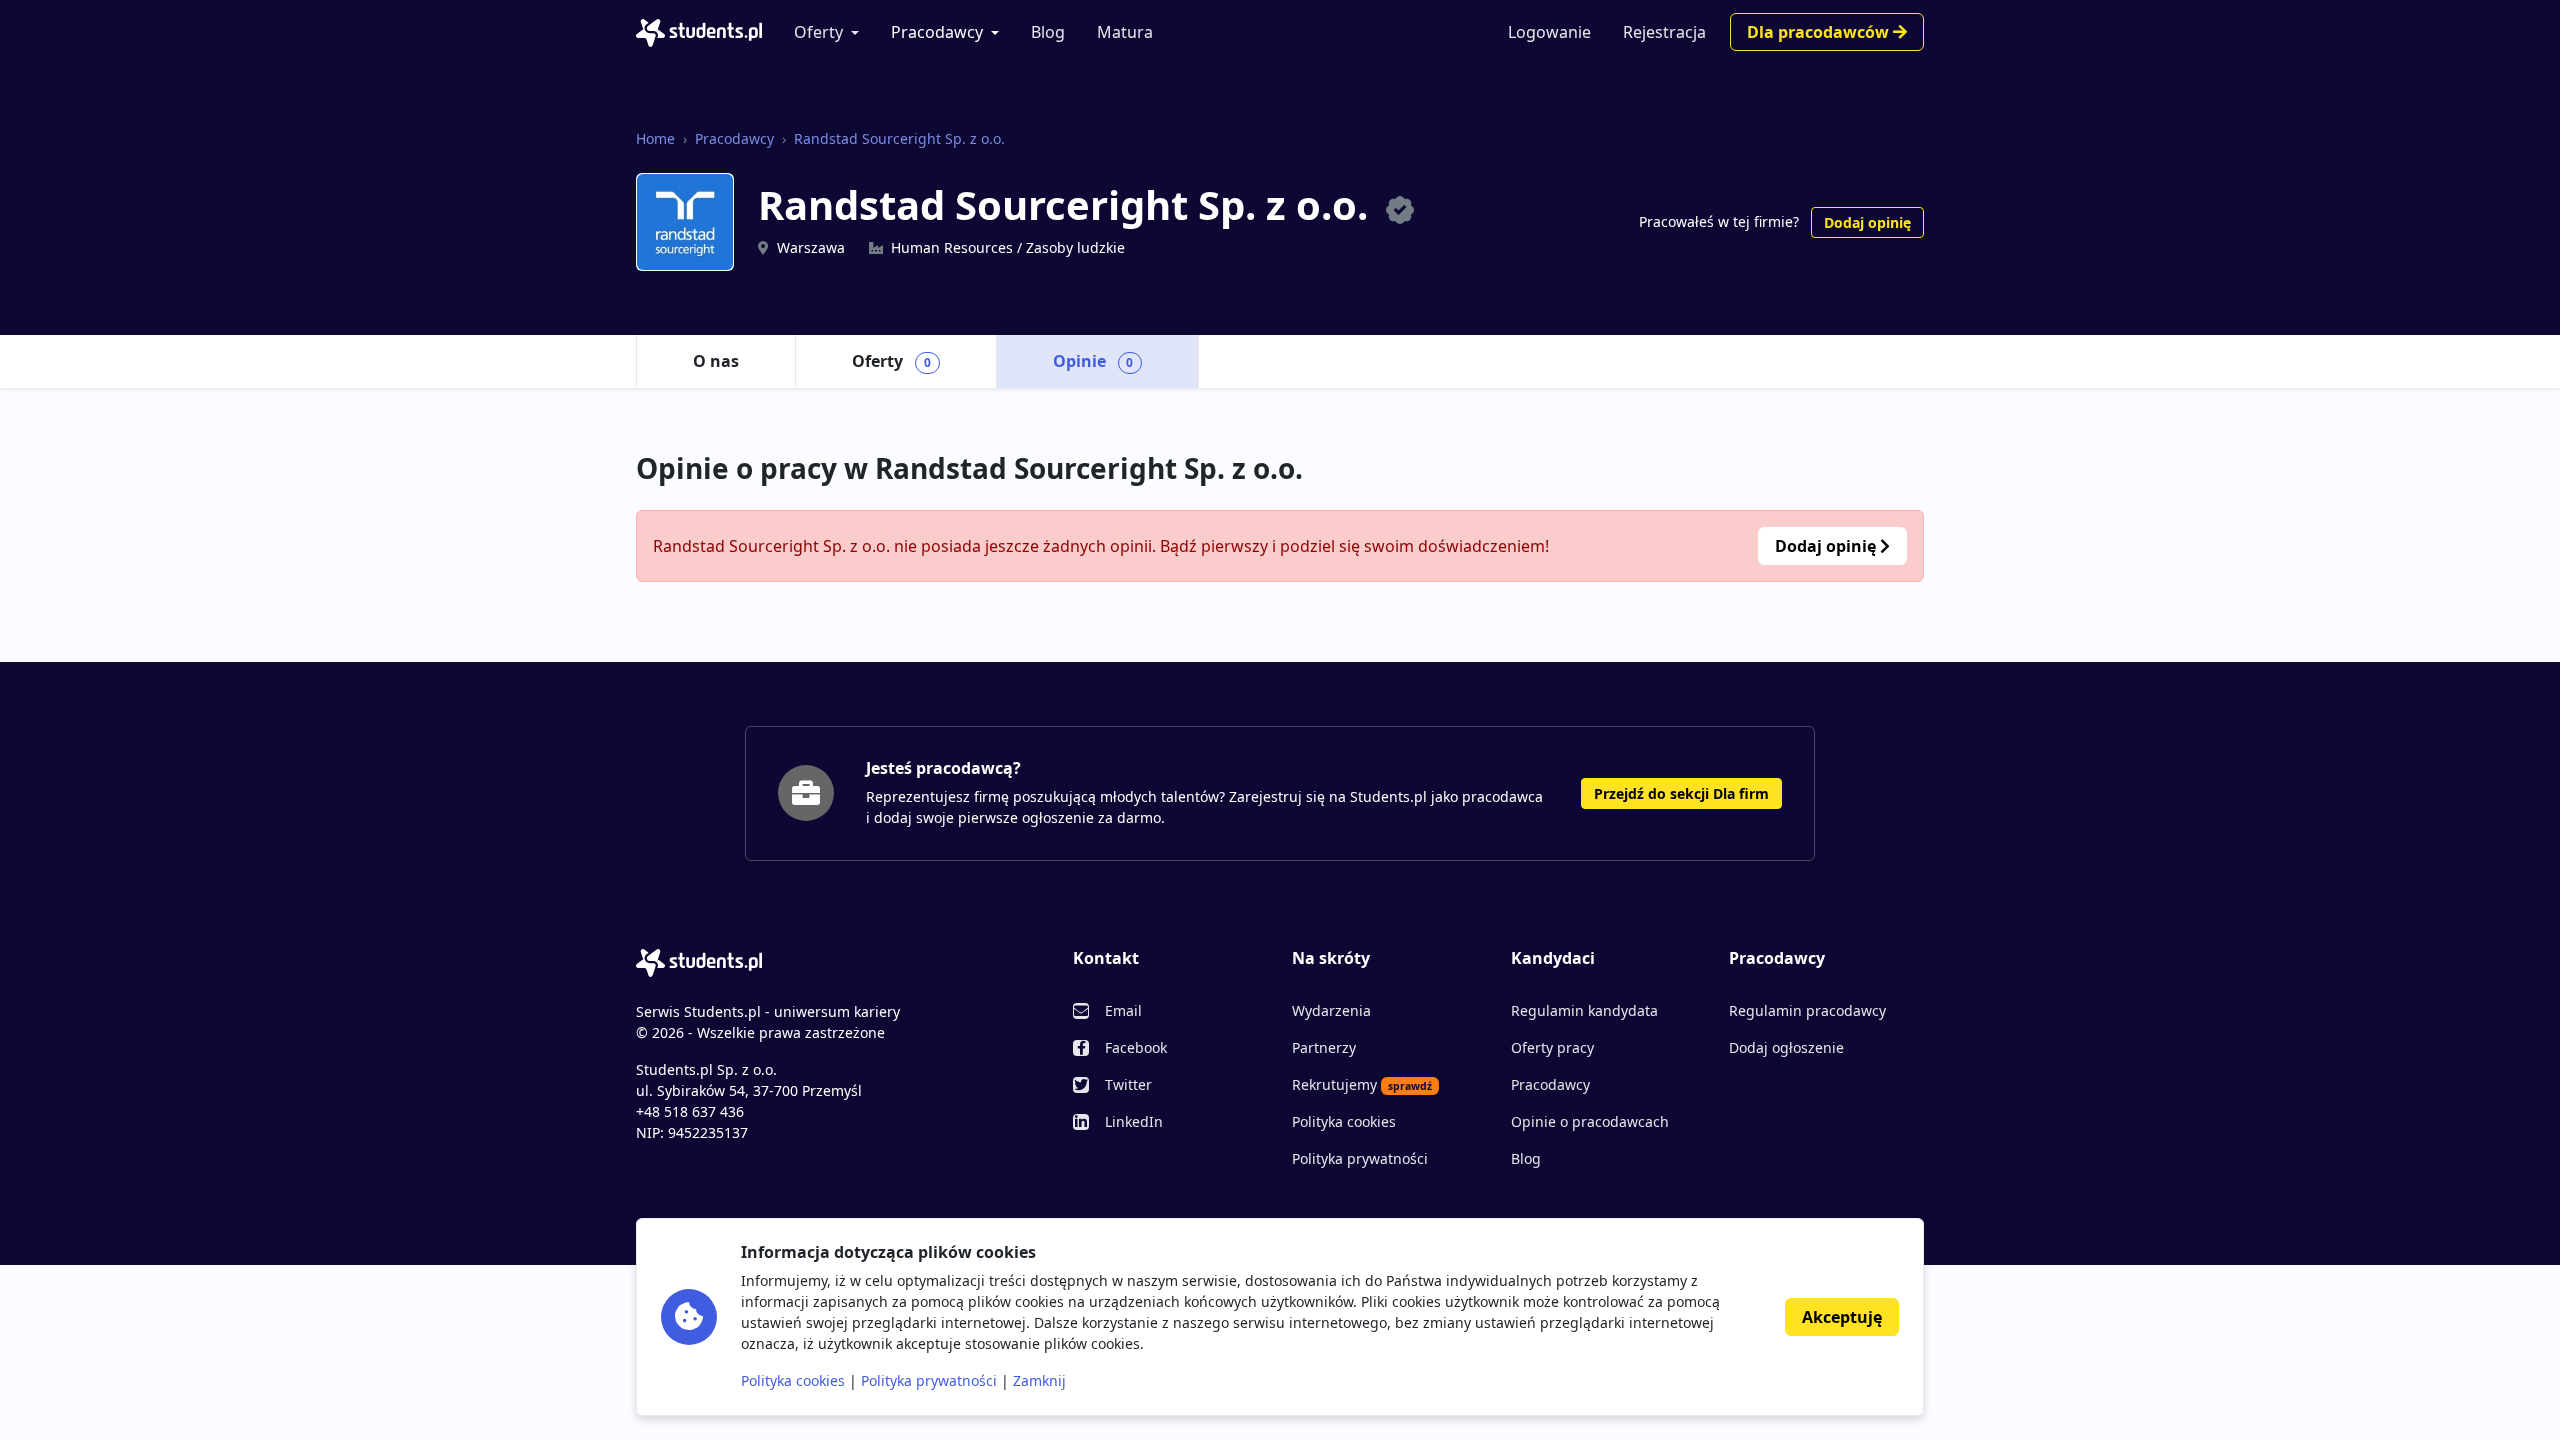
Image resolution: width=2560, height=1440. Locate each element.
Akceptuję (1842, 1317)
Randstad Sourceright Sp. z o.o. (899, 138)
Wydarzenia (1331, 1010)
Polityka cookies (1344, 1121)
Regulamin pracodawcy (1807, 1010)
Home (655, 138)
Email (1123, 1010)
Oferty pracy (1552, 1047)
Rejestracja (1664, 32)
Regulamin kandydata (1584, 1010)
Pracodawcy (937, 32)
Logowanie (1549, 32)
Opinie (1093, 361)
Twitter (1128, 1084)
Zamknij (1039, 1380)
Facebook (1136, 1047)
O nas (716, 361)
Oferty (818, 32)
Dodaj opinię (1867, 222)
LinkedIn (1134, 1121)
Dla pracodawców (1820, 32)
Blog (1048, 32)
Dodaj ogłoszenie (1786, 1047)
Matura (1125, 32)
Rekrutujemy (1362, 1084)
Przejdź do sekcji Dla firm (1681, 793)
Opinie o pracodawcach (1590, 1121)
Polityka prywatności (1360, 1158)
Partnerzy (1324, 1047)
